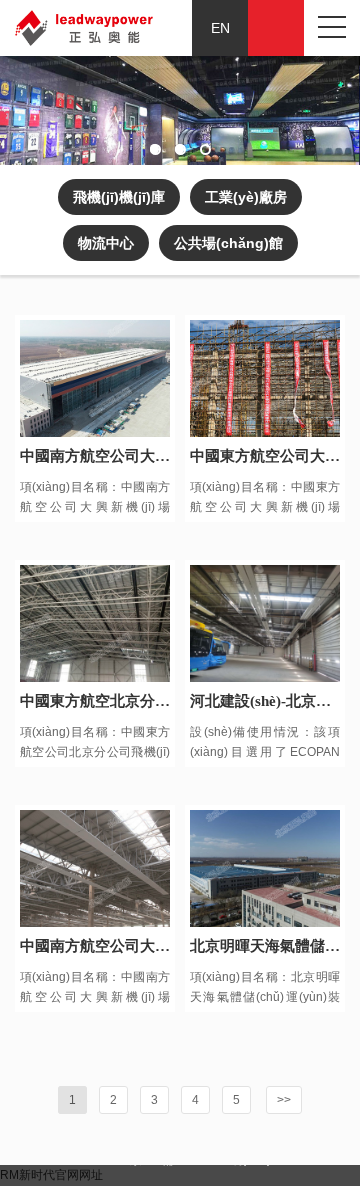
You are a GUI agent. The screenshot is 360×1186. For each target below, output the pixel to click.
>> (284, 1100)
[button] (155, 149)
